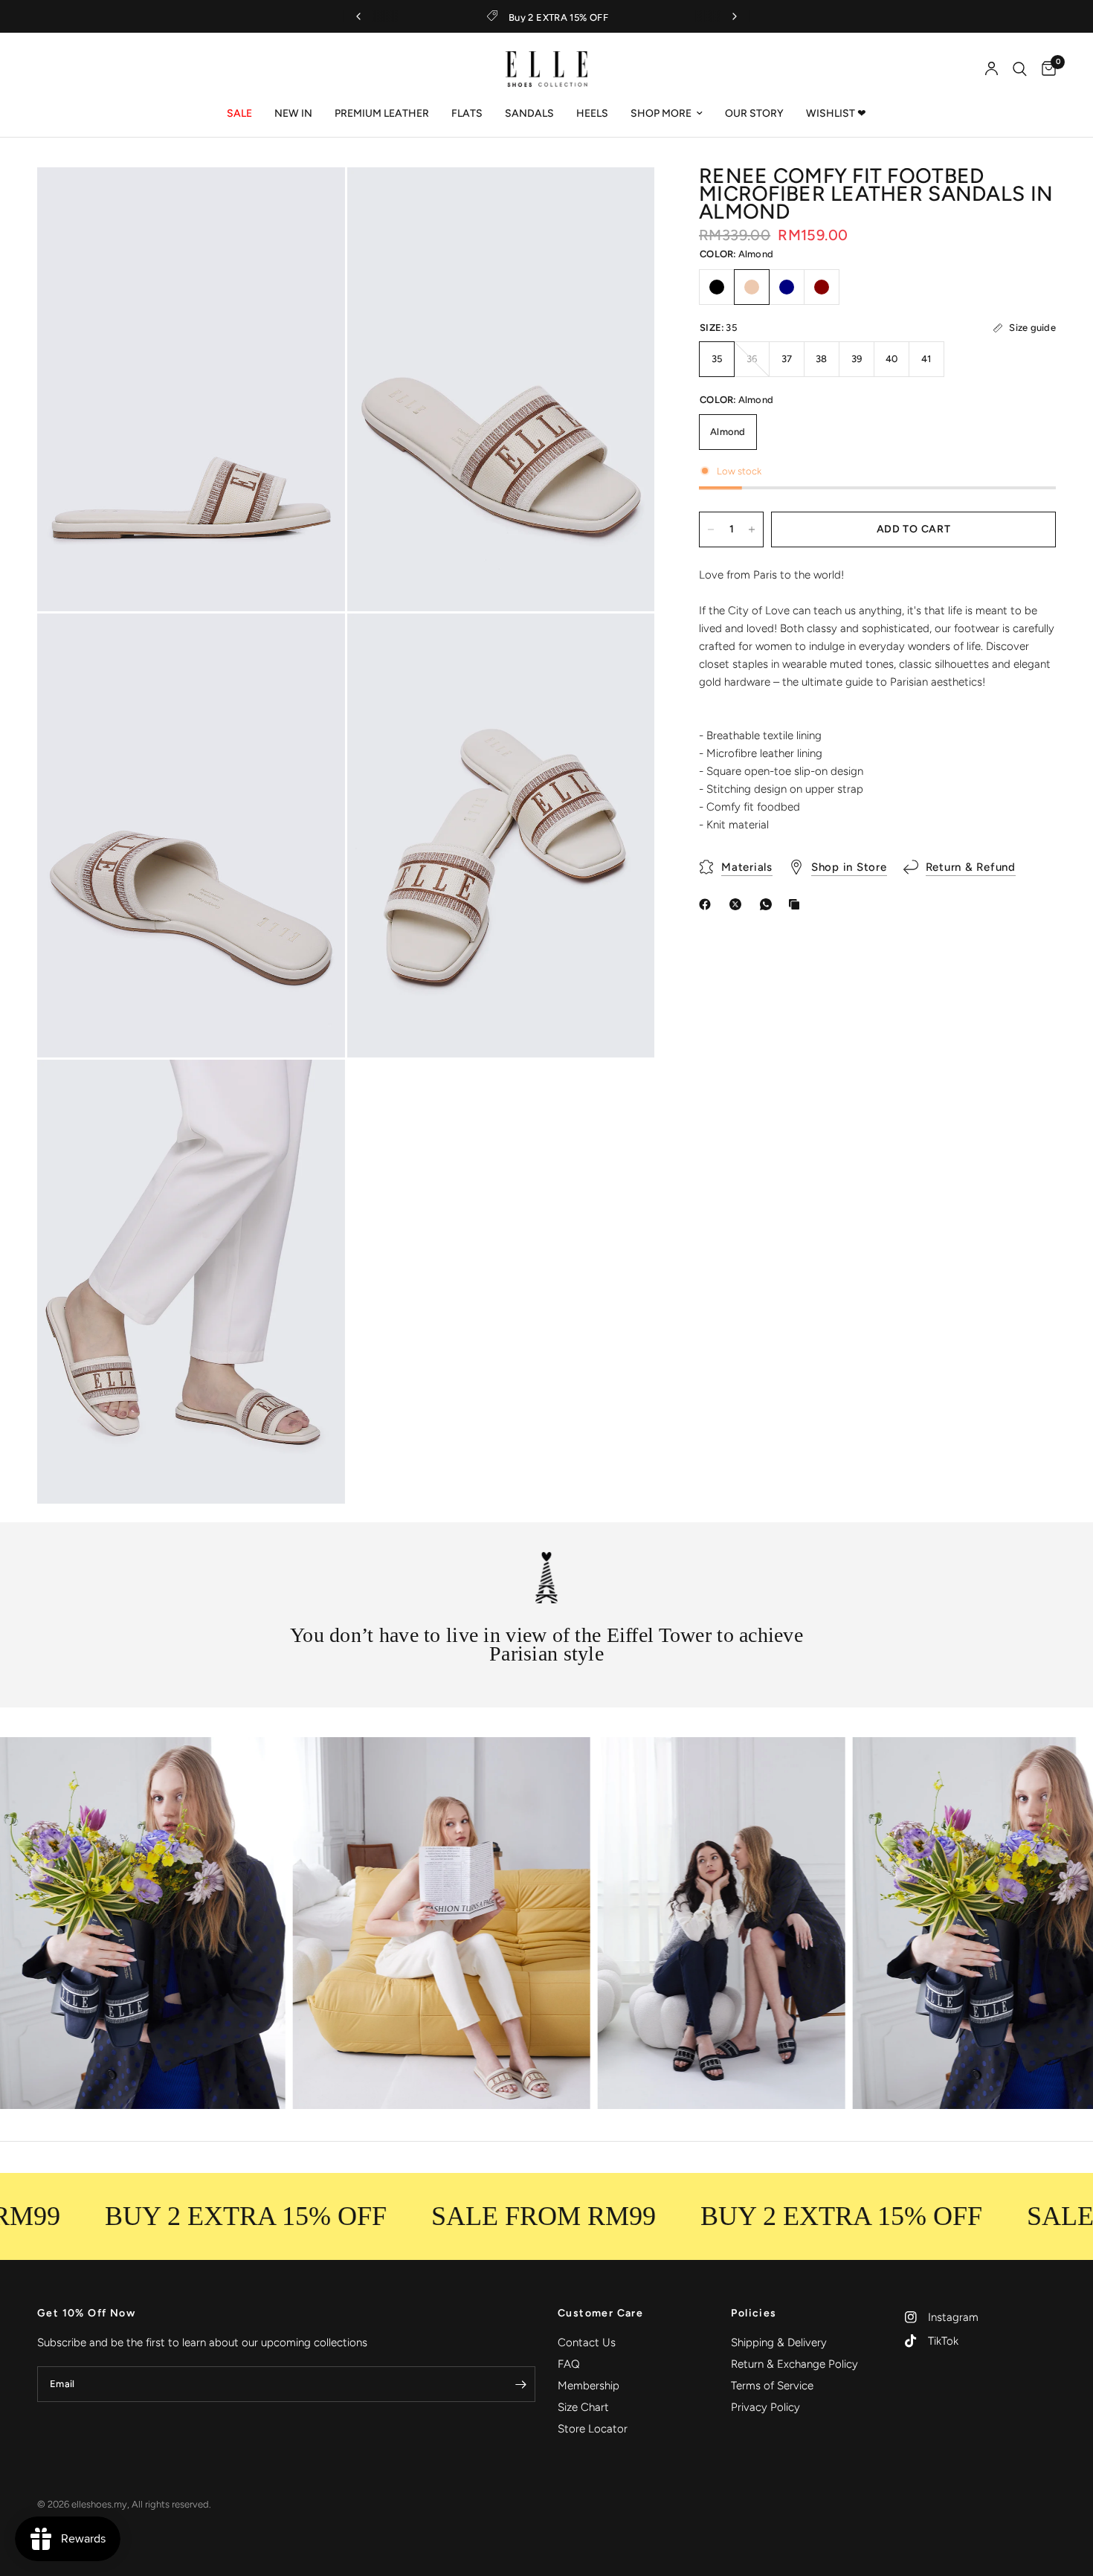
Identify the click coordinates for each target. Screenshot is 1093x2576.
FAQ (569, 2364)
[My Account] (992, 69)
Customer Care (600, 2313)
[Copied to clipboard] (797, 904)
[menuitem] (239, 114)
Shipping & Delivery (779, 2342)
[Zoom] (314, 199)
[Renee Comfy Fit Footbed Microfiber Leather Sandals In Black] (717, 287)
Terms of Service (772, 2386)
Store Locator (593, 2429)
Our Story (754, 113)
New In (293, 113)
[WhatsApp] (769, 904)
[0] (1045, 69)
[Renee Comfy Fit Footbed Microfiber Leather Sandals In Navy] (787, 287)
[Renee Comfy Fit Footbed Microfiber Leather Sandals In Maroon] (822, 287)
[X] (738, 904)
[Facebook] (708, 904)
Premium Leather (382, 113)
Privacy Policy (765, 2407)
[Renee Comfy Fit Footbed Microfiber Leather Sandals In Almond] (752, 287)
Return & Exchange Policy (794, 2364)
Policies (754, 2313)
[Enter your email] (520, 2384)
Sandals (529, 113)
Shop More (661, 113)
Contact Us (587, 2342)
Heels (592, 113)
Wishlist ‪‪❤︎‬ (836, 113)
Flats (467, 113)
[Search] (1020, 69)
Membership (589, 2386)
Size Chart (583, 2407)
